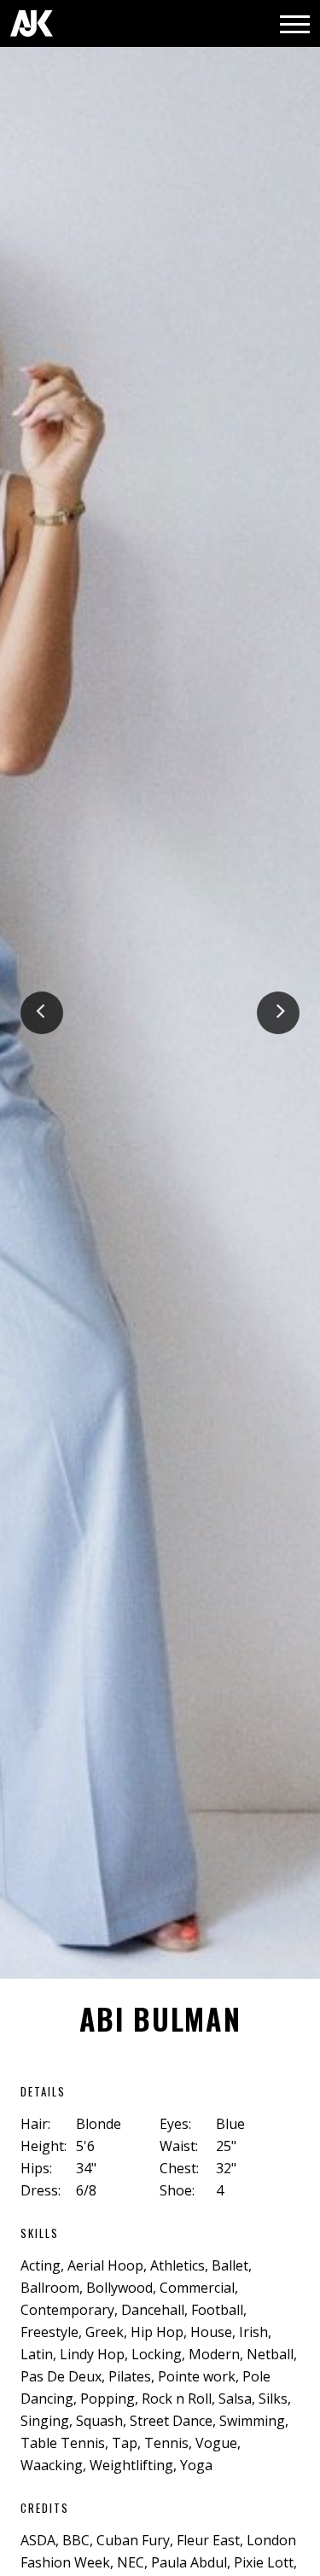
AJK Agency (32, 23)
